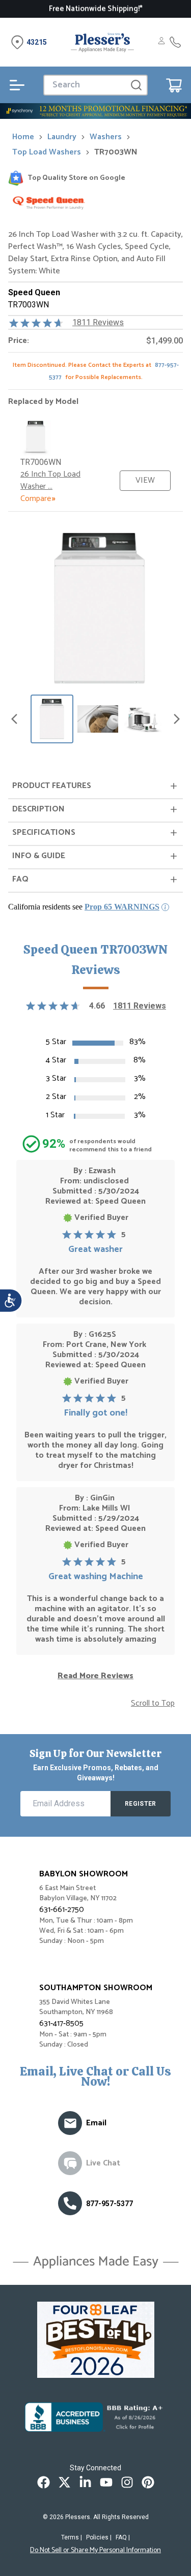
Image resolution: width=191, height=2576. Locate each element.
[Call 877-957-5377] (175, 42)
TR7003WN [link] (116, 152)
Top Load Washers (47, 152)
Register (140, 1804)
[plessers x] (64, 2482)
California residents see (84, 907)
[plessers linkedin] (85, 2482)
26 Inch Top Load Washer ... (50, 480)
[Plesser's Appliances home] (102, 42)
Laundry (62, 137)
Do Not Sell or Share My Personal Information (95, 2551)
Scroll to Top (153, 1704)
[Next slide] (177, 719)
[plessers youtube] (106, 2482)
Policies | (99, 2537)
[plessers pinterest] (148, 2482)
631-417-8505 (61, 2023)
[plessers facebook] (44, 2482)
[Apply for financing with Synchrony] (95, 111)
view (145, 480)
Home (23, 137)
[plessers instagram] (127, 2482)
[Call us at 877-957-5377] (70, 2203)
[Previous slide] (14, 719)
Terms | (72, 2537)
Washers (106, 137)
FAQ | (123, 2537)
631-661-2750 (62, 1910)
